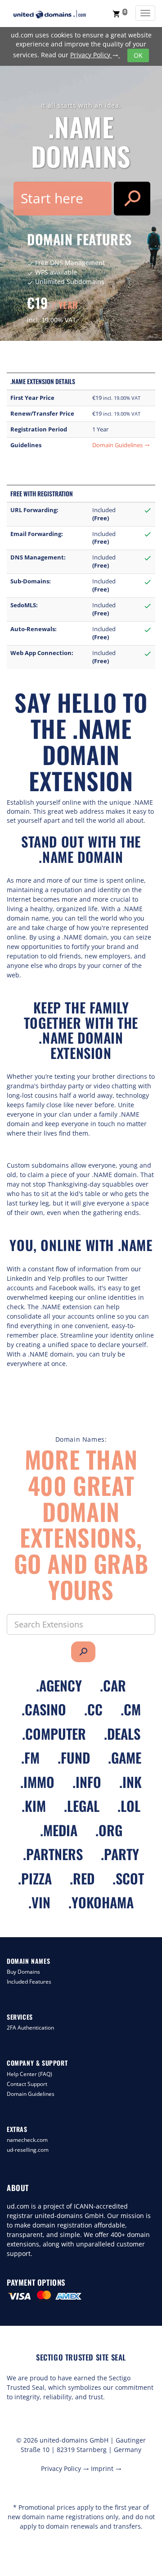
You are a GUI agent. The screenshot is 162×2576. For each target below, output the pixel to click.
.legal (82, 1806)
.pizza (35, 1878)
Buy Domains (23, 1972)
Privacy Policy (94, 55)
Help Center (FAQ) (29, 2074)
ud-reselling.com (28, 2150)
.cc (93, 1709)
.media (59, 1830)
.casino (44, 1709)
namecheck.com (27, 2140)
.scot (128, 1878)
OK (138, 55)
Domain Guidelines (121, 445)
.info (87, 1782)
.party (120, 1854)
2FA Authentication (30, 2028)
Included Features (29, 1982)
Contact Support (27, 2084)
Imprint (106, 2468)
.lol (129, 1806)
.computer (54, 1734)
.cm (131, 1709)
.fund (74, 1758)
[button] (120, 14)
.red (82, 1878)
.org (109, 1830)
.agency (59, 1685)
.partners (53, 1854)
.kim (34, 1806)
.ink (130, 1782)
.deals (122, 1734)
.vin (39, 1902)
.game (125, 1758)
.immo (37, 1782)
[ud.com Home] (58, 14)
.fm (30, 1758)
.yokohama (101, 1902)
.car (113, 1685)
